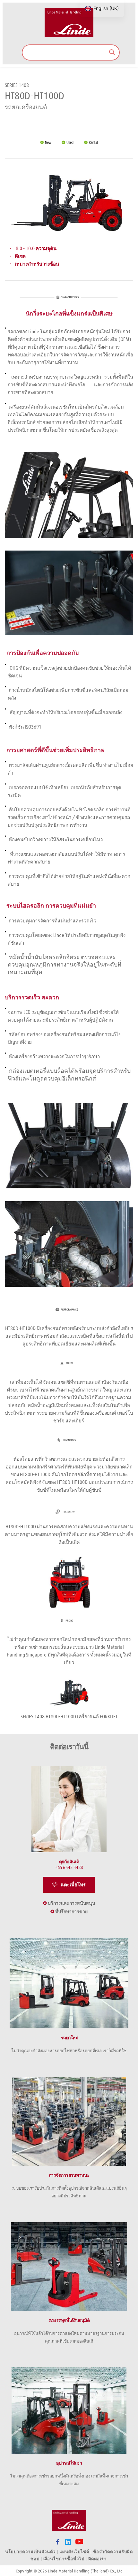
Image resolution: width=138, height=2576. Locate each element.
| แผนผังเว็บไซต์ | (74, 2552)
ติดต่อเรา (98, 2559)
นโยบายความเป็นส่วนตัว (30, 2552)
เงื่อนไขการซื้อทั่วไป (64, 2559)
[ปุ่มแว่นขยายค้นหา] (112, 52)
